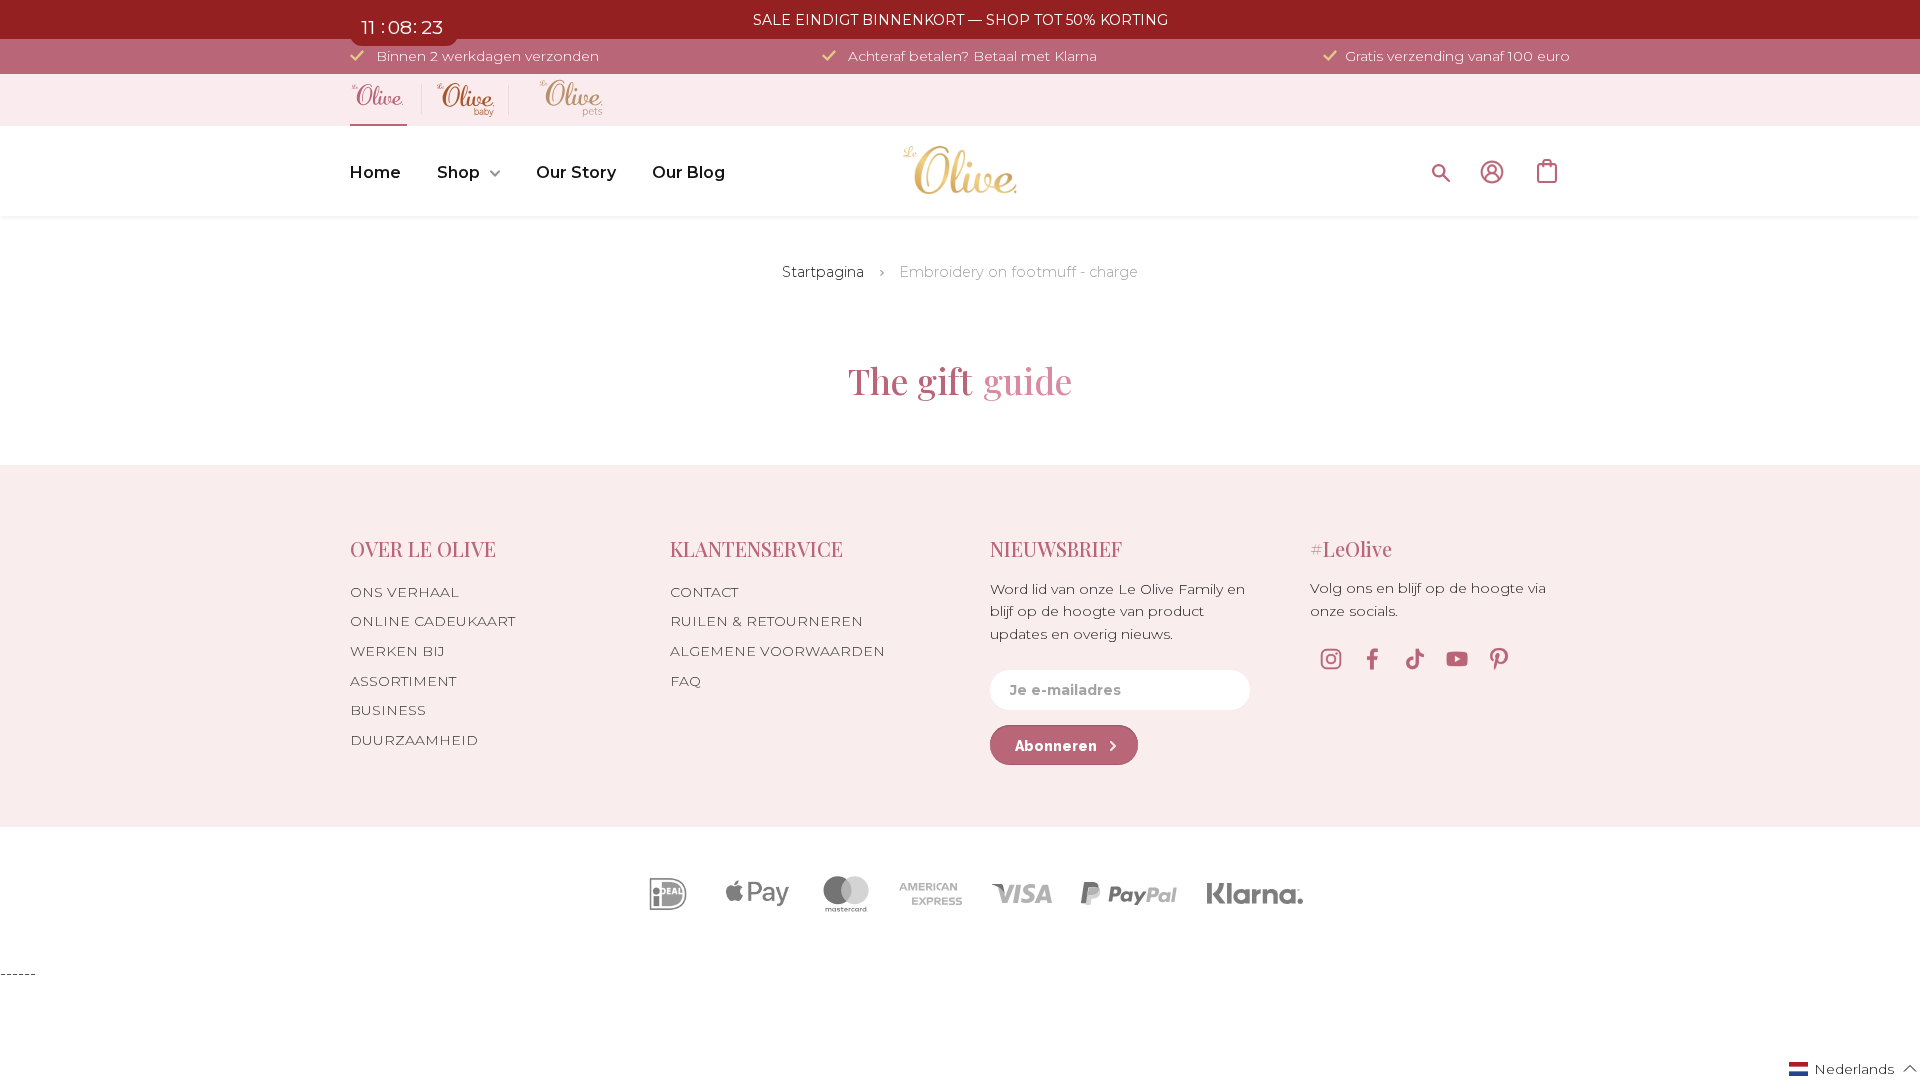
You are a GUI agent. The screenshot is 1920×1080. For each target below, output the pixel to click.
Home (375, 172)
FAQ (685, 681)
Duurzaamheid (414, 740)
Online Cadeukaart (432, 621)
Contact (704, 592)
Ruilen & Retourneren (766, 621)
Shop (458, 172)
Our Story (576, 172)
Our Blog (688, 172)
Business (388, 710)
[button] (1853, 1068)
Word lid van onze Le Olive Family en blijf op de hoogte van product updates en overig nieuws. (1117, 611)
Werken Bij (397, 651)
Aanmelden (1492, 172)
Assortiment (403, 681)
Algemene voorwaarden (777, 651)
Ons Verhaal (404, 592)
